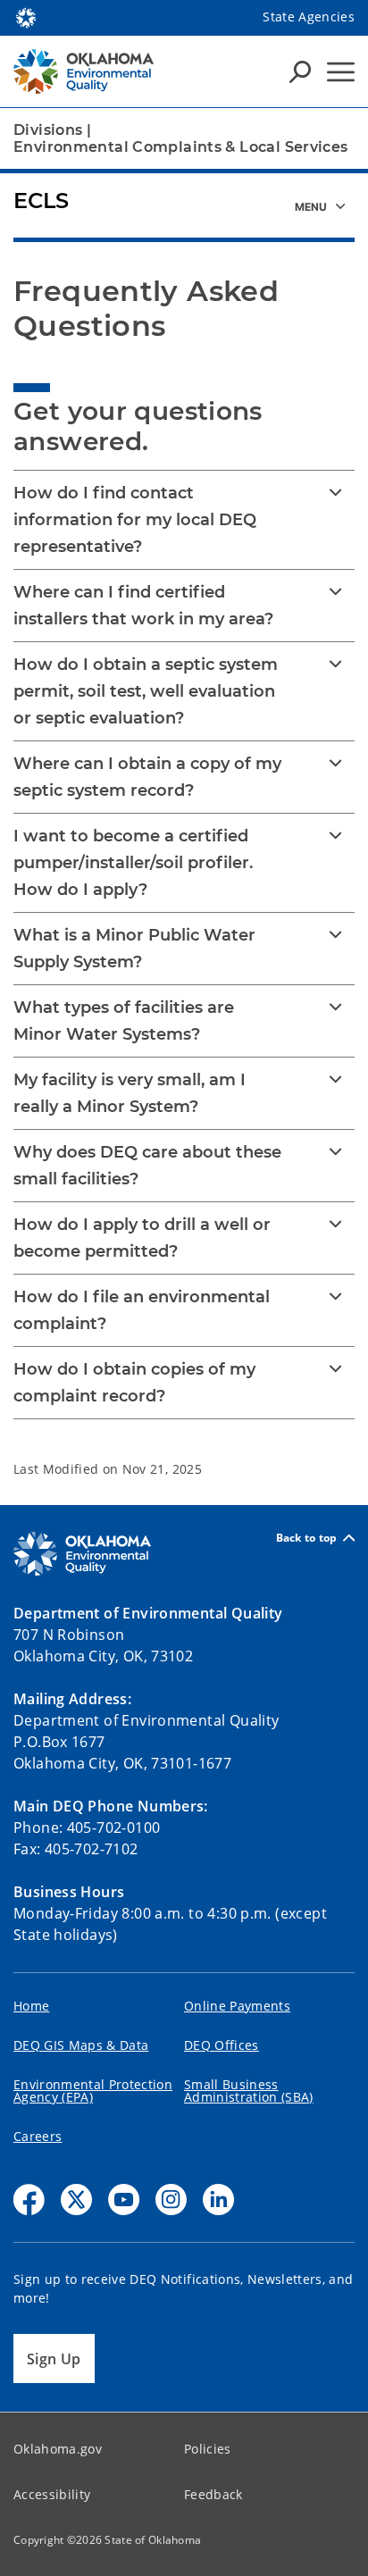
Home (31, 2006)
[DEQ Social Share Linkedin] (218, 2200)
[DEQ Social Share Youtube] (124, 2200)
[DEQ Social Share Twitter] (76, 2200)
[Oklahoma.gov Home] (26, 16)
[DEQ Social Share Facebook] (29, 2200)
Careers (38, 2136)
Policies (208, 2449)
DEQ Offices (222, 2045)
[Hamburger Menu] (341, 72)
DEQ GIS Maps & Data (81, 2045)
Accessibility (52, 2494)
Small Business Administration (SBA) (249, 2091)
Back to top (307, 1538)
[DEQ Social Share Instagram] (171, 2200)
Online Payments (237, 2006)
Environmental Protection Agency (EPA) (93, 2091)
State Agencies (309, 17)
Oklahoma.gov (58, 2449)
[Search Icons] (300, 71)
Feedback (213, 2494)
